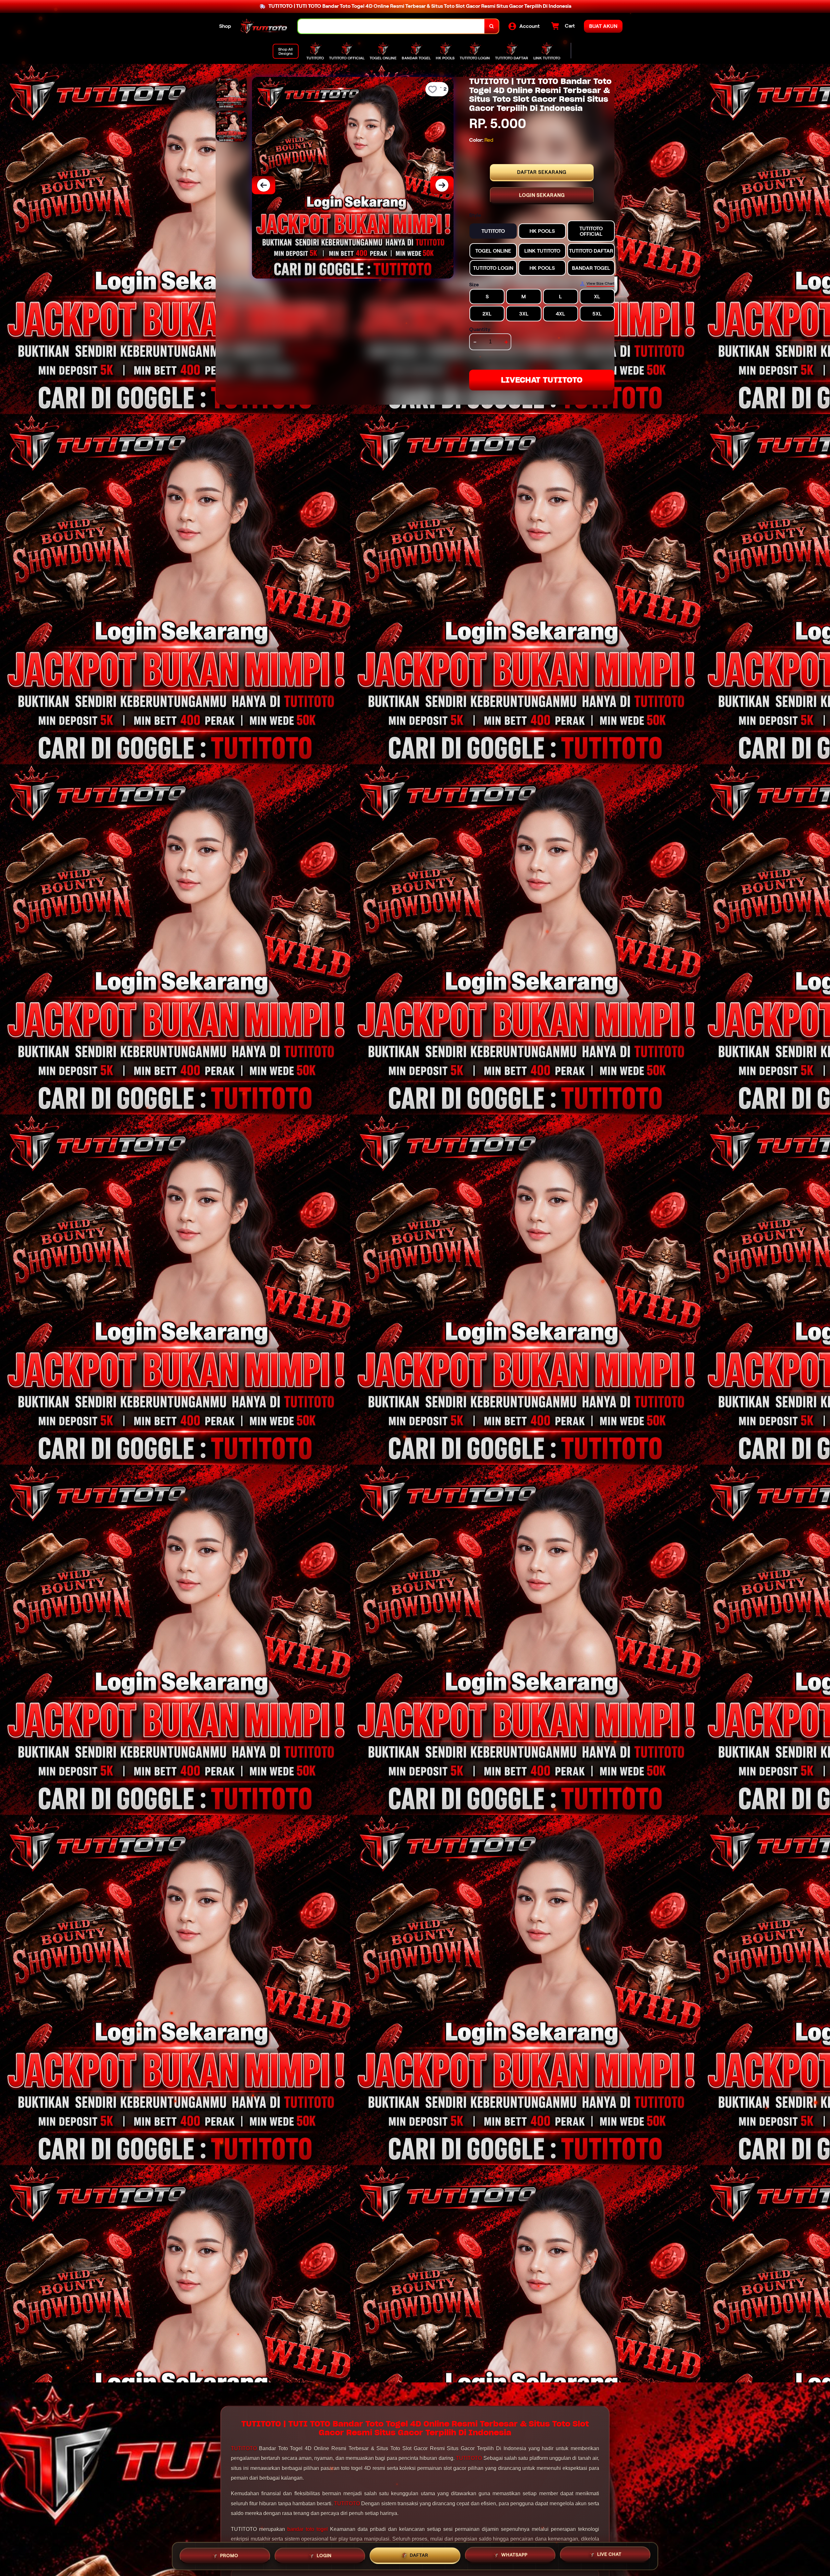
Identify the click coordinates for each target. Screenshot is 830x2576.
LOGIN (324, 2554)
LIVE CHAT (609, 2555)
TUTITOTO (244, 2448)
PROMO (229, 2554)
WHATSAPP (514, 2554)
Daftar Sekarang (542, 172)
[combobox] (391, 26)
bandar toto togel (308, 2529)
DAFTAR (419, 2554)
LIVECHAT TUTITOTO (542, 380)
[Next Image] (442, 185)
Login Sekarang (542, 195)
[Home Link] (265, 26)
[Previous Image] (264, 185)
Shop (225, 26)
